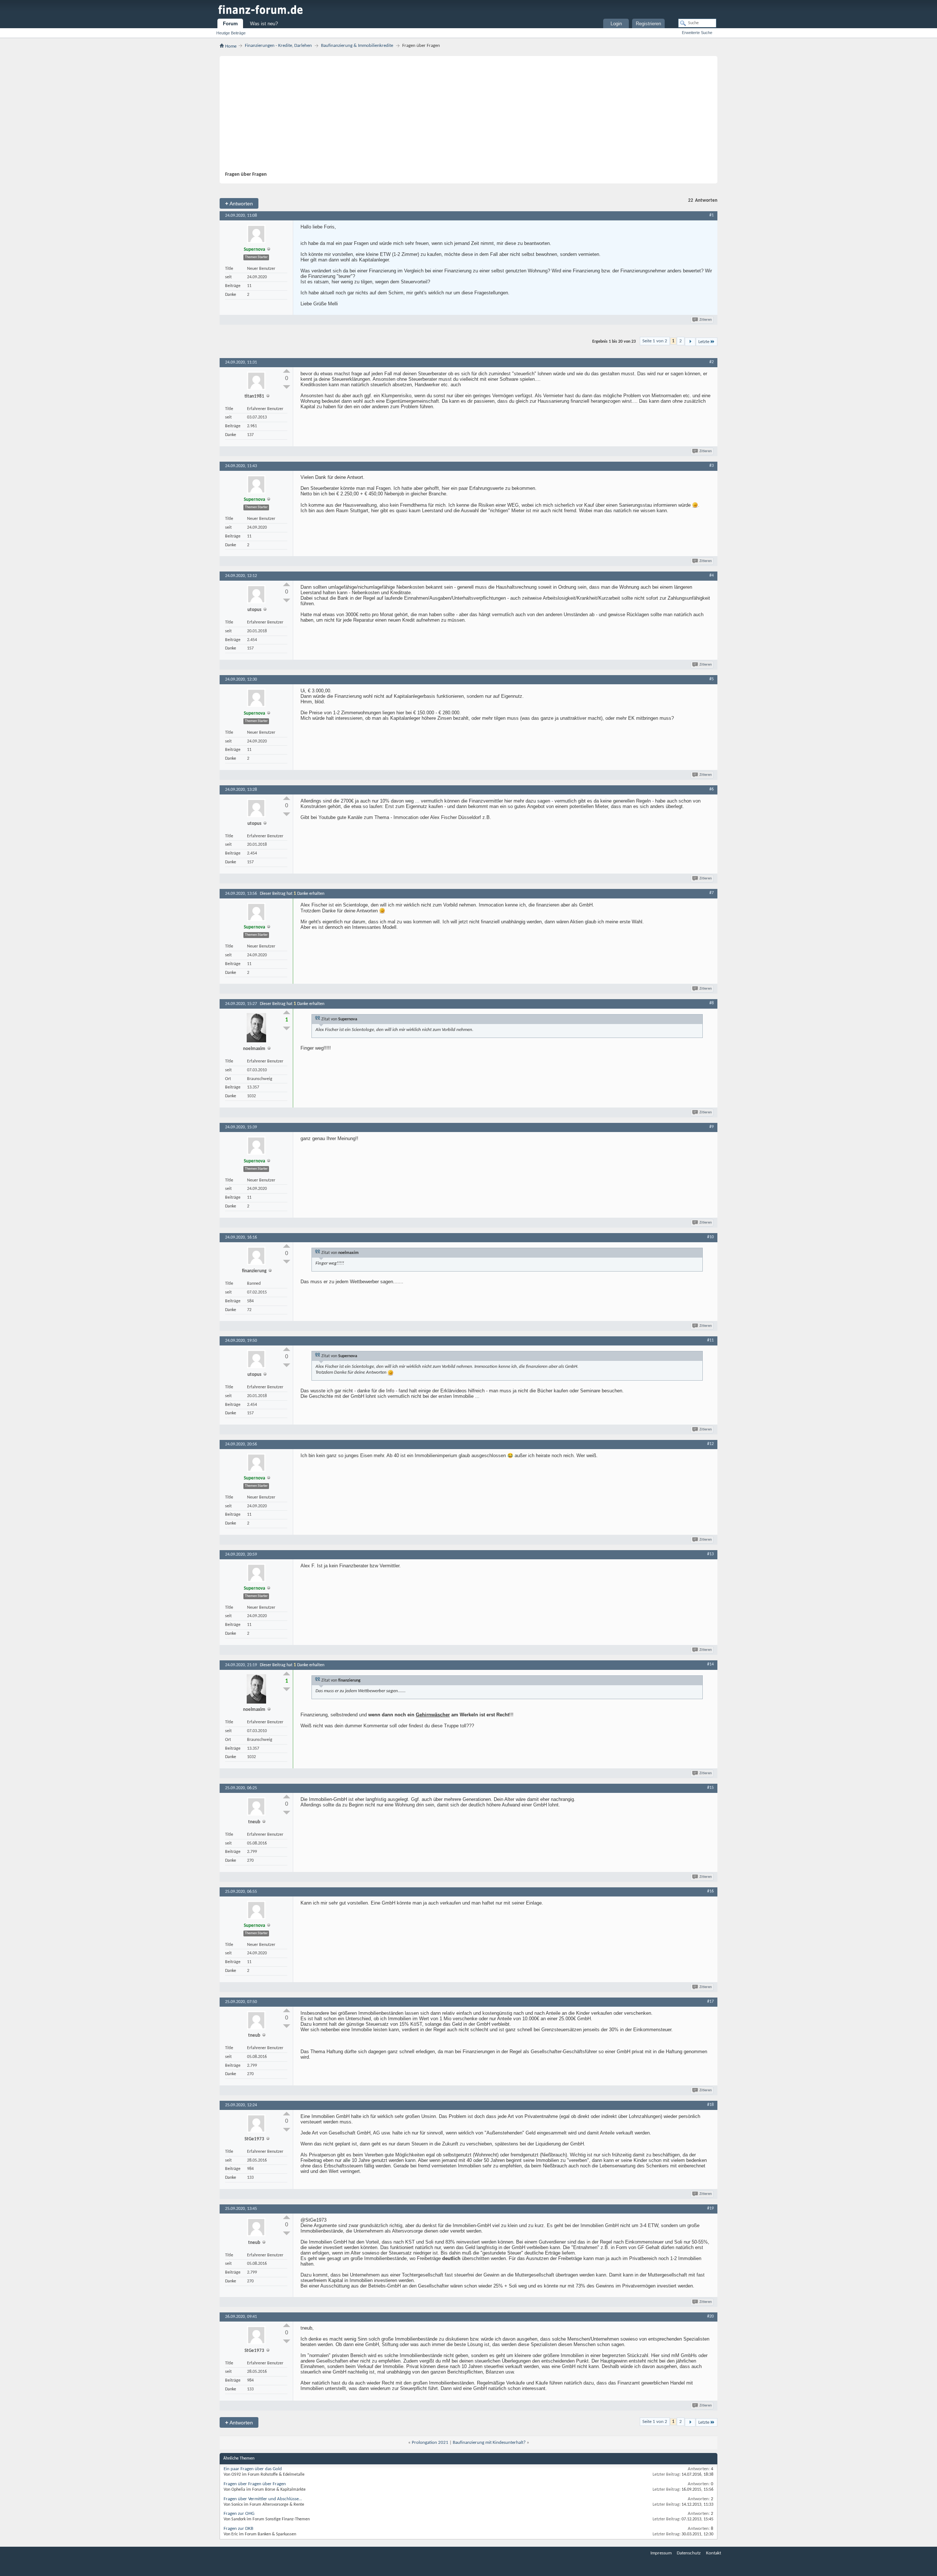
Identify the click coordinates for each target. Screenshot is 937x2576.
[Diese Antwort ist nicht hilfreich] (287, 387)
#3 (712, 466)
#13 (710, 1554)
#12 (710, 1444)
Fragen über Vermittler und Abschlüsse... (263, 2499)
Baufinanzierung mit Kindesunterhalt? (489, 2443)
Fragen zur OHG (239, 2514)
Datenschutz (689, 2553)
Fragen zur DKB (238, 2529)
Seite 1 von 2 (655, 341)
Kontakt (714, 2553)
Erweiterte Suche (697, 33)
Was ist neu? (264, 24)
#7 (712, 893)
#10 (710, 1237)
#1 (712, 215)
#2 (712, 362)
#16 (710, 1891)
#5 (712, 679)
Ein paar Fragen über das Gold (253, 2469)
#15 (710, 1788)
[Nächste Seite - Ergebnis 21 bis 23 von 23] (690, 342)
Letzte (704, 342)
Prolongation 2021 (430, 2443)
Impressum (661, 2553)
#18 (710, 2105)
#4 (712, 576)
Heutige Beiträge (231, 33)
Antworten (239, 203)
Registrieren (648, 24)
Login (616, 24)
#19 (710, 2208)
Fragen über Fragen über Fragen (255, 2484)
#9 (712, 1127)
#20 (710, 2316)
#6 (712, 789)
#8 (712, 1003)
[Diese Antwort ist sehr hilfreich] (287, 371)
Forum (230, 24)
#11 (710, 1340)
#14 (710, 1664)
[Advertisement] (465, 116)
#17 (710, 2002)
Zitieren (706, 320)
